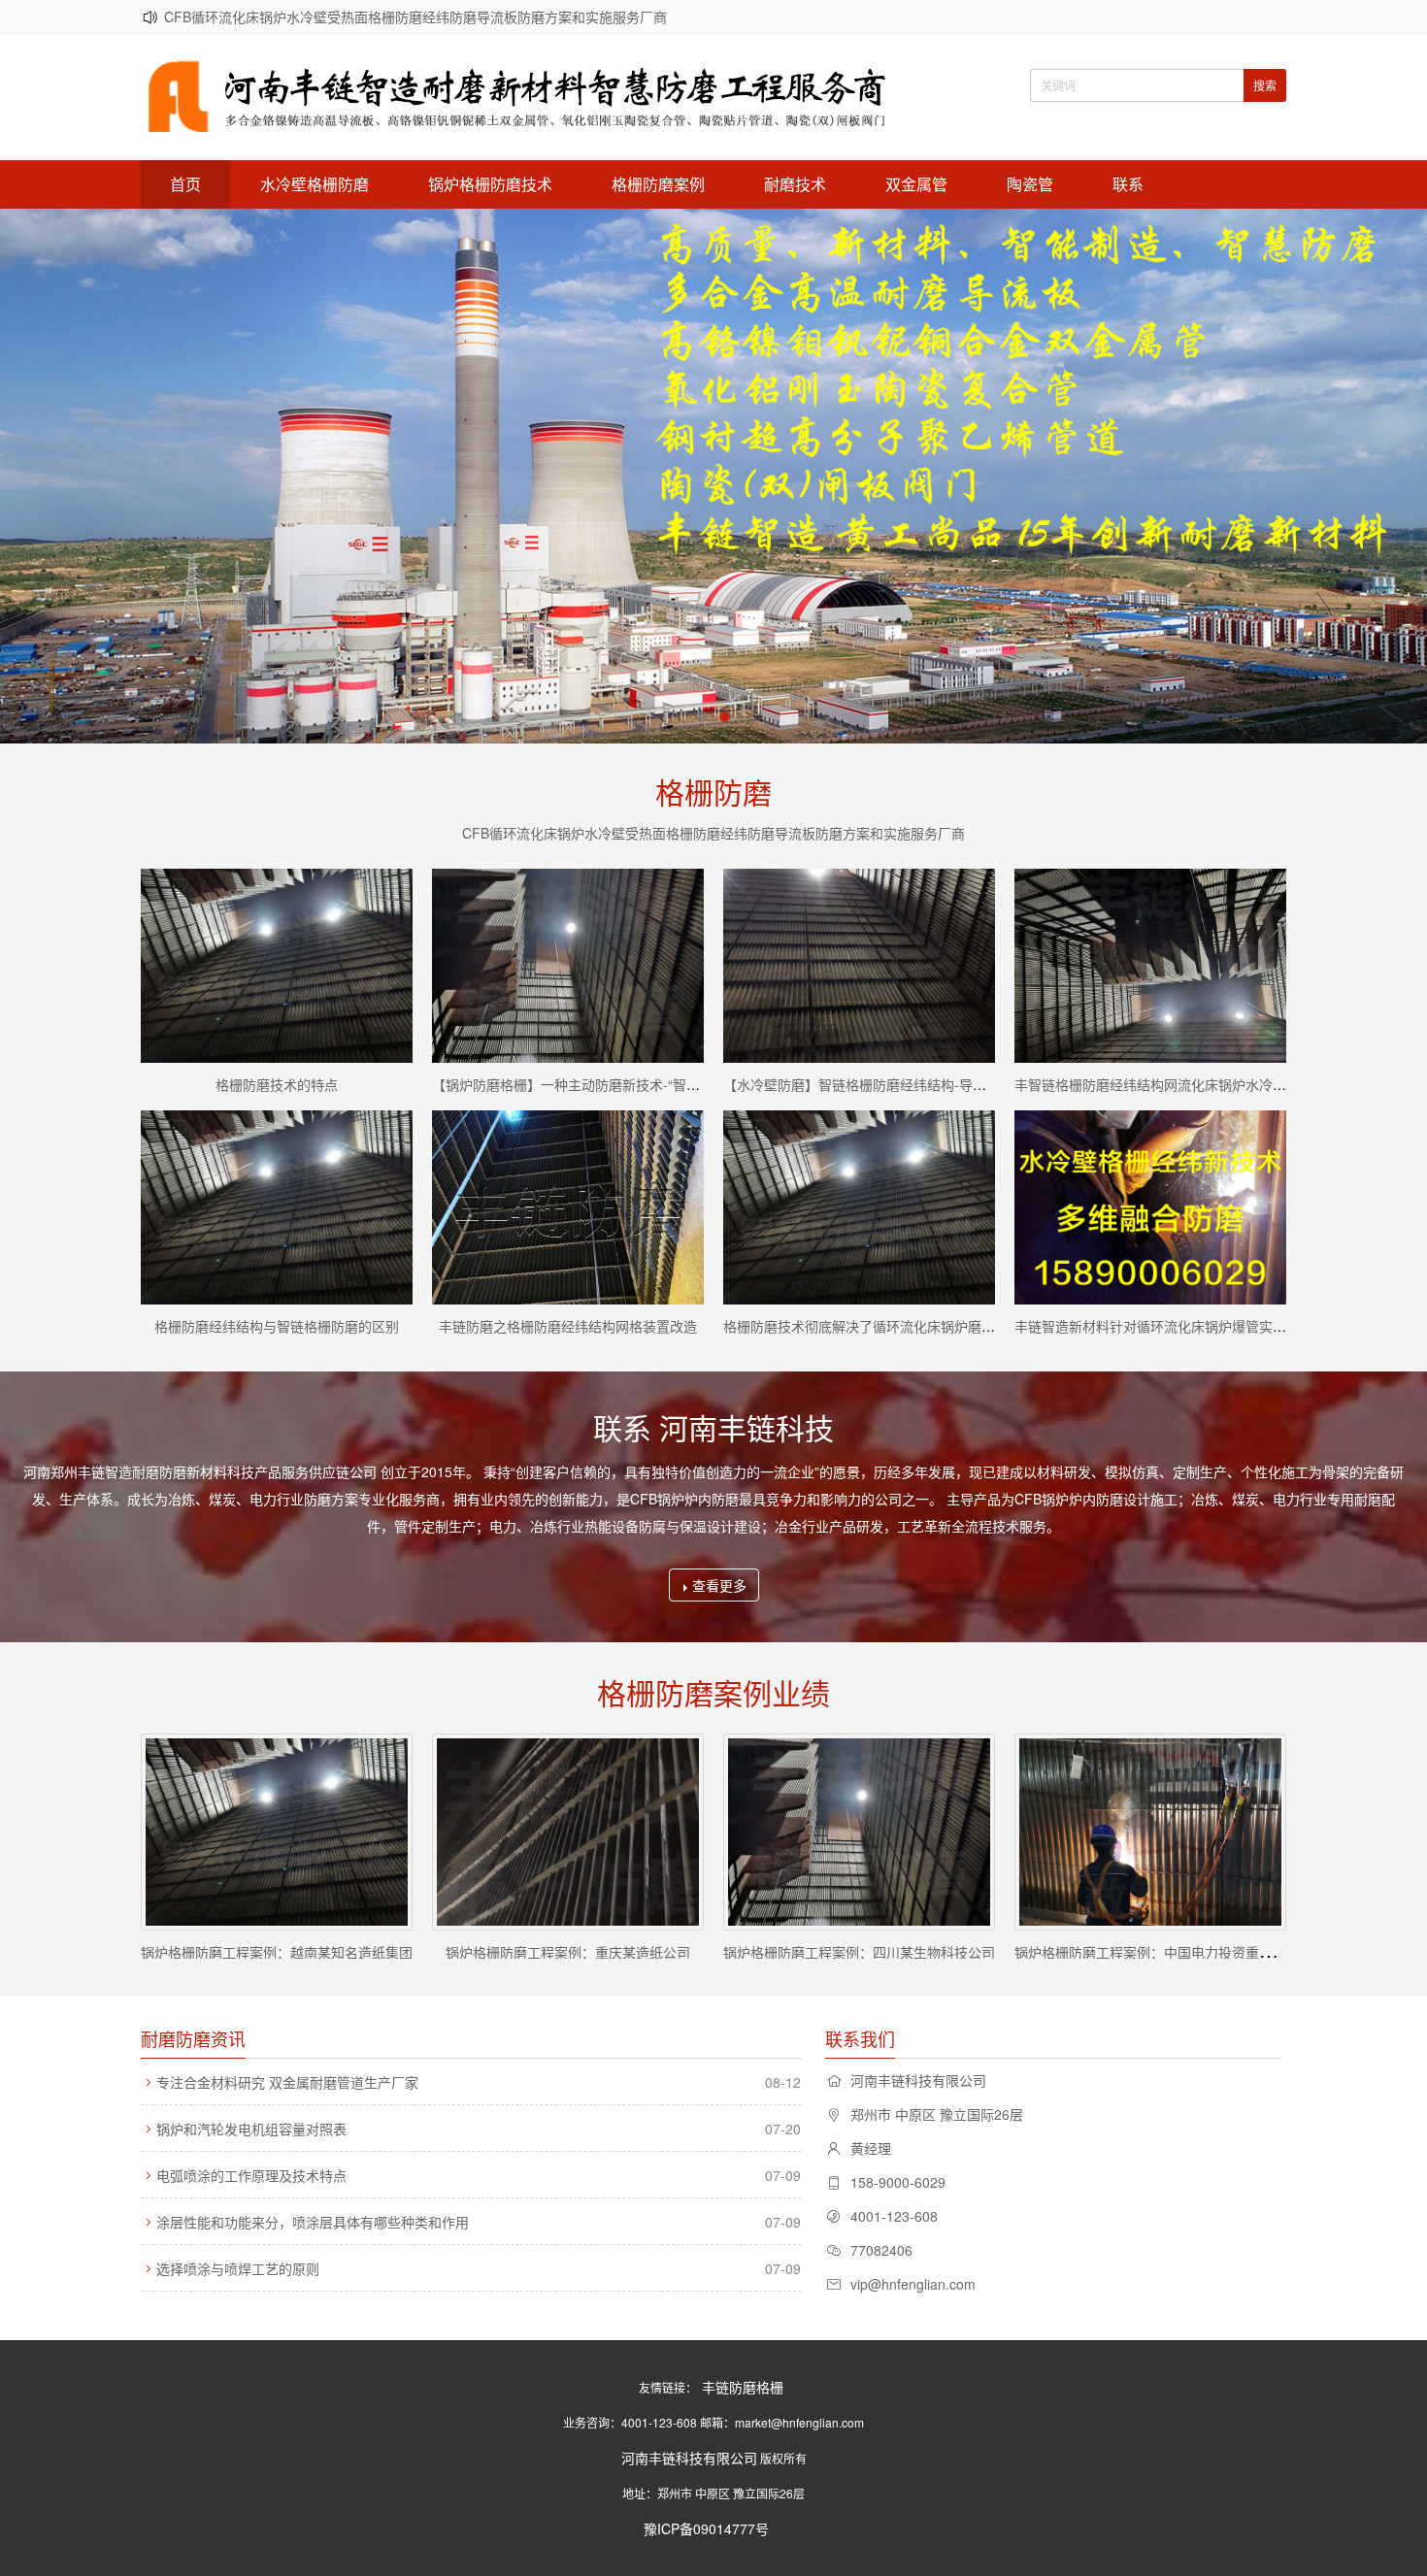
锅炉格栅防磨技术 (490, 184)
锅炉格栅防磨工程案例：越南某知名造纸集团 (277, 1952)
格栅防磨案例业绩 (713, 1692)
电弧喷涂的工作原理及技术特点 (251, 2175)
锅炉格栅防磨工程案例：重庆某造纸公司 (568, 1952)
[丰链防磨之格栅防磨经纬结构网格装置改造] (568, 1207)
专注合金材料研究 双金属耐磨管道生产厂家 (287, 2082)
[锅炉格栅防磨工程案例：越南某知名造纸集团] (277, 1832)
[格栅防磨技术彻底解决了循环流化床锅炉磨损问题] (859, 1207)
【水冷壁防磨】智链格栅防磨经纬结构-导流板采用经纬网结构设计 (923, 1084)
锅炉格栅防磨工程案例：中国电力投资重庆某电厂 (1164, 1952)
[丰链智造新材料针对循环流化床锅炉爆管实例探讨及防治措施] (1150, 1207)
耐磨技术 (795, 184)
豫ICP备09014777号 (706, 2528)
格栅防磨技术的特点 (277, 1084)
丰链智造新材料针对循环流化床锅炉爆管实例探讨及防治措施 (1198, 1326)
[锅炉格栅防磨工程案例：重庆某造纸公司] (568, 1832)
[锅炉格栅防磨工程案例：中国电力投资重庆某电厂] (1150, 1832)
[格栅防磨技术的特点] (277, 966)
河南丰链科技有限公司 (689, 2458)
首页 (185, 184)
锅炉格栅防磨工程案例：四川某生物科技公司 (859, 1952)
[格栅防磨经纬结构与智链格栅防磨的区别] (277, 1207)
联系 (1128, 184)
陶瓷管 (1030, 184)
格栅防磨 (713, 792)
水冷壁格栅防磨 (315, 184)
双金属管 (916, 184)
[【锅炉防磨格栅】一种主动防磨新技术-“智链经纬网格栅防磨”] (568, 966)
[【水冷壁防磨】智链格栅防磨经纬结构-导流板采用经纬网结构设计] (859, 966)
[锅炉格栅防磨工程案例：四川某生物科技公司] (859, 1832)
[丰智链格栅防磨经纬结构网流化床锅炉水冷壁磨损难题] (1150, 966)
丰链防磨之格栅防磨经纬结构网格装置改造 (568, 1326)
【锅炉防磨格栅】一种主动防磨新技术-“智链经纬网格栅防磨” (616, 1084)
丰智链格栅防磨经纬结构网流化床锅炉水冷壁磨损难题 (1178, 1084)
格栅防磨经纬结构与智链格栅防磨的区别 (277, 1326)
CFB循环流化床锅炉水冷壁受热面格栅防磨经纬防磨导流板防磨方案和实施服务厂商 (415, 17)
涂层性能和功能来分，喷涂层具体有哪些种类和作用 (313, 2222)
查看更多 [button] (719, 1585)
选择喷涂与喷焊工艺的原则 (238, 2268)
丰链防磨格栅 (743, 2387)
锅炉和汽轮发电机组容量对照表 (251, 2129)
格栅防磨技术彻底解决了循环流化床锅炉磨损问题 (873, 1326)
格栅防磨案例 (658, 184)
